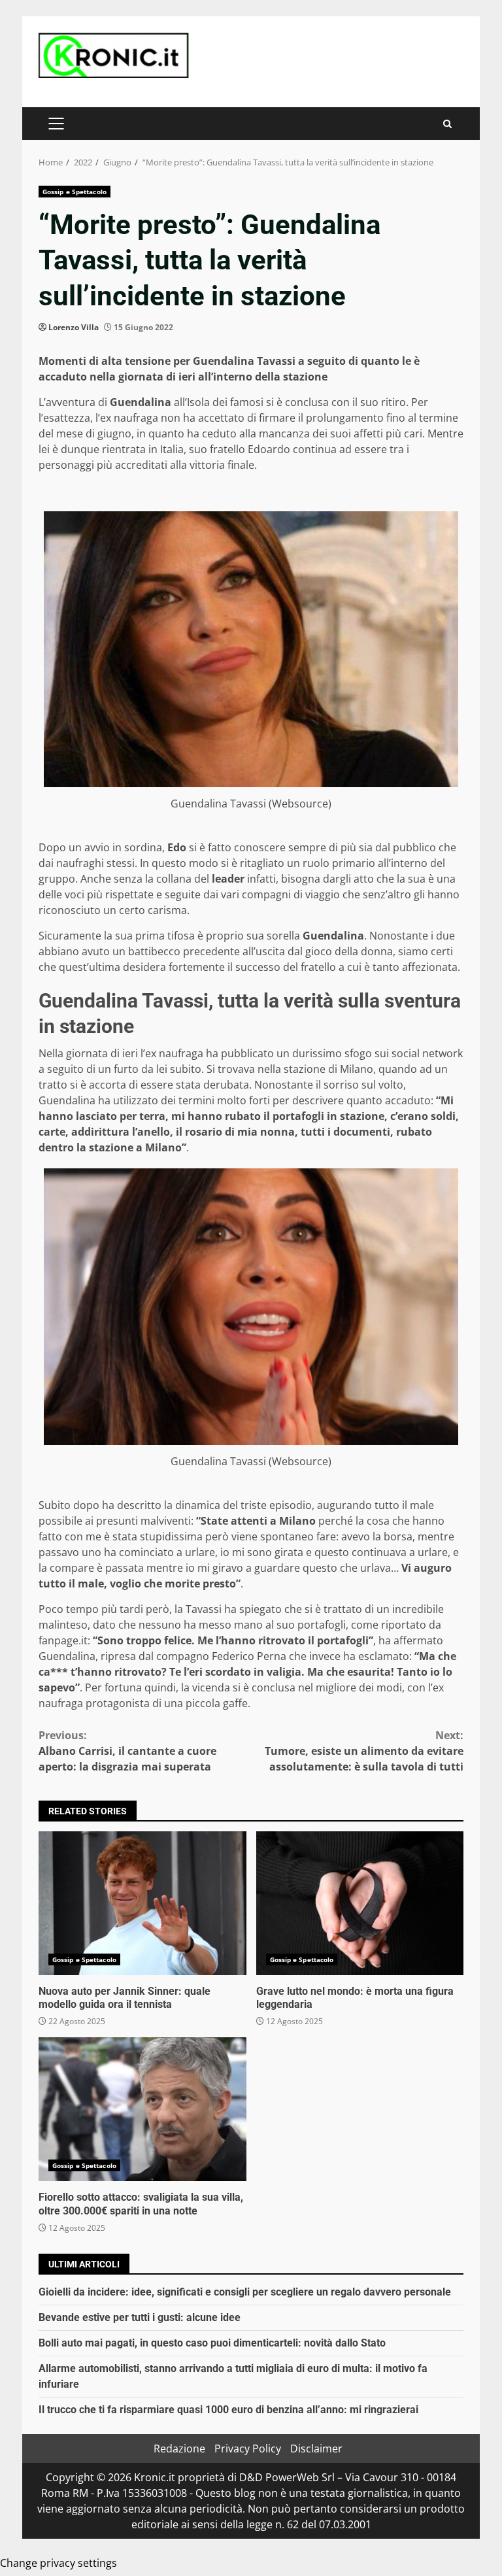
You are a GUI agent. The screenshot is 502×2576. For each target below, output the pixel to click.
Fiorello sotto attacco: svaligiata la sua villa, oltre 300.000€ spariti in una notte (142, 2109)
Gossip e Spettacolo (75, 192)
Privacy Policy (248, 2449)
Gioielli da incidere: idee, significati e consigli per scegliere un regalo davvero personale (245, 2292)
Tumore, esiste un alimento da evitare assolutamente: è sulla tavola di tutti (364, 1751)
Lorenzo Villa (74, 327)
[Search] (447, 124)
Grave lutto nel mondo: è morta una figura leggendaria (360, 1903)
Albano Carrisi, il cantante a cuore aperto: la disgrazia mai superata (127, 1751)
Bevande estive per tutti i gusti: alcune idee (140, 2317)
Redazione (179, 2449)
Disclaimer (316, 2449)
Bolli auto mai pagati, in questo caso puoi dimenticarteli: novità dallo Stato (212, 2343)
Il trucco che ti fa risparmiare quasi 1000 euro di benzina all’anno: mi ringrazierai (228, 2410)
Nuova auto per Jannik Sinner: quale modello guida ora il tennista (142, 1903)
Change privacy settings (59, 2563)
